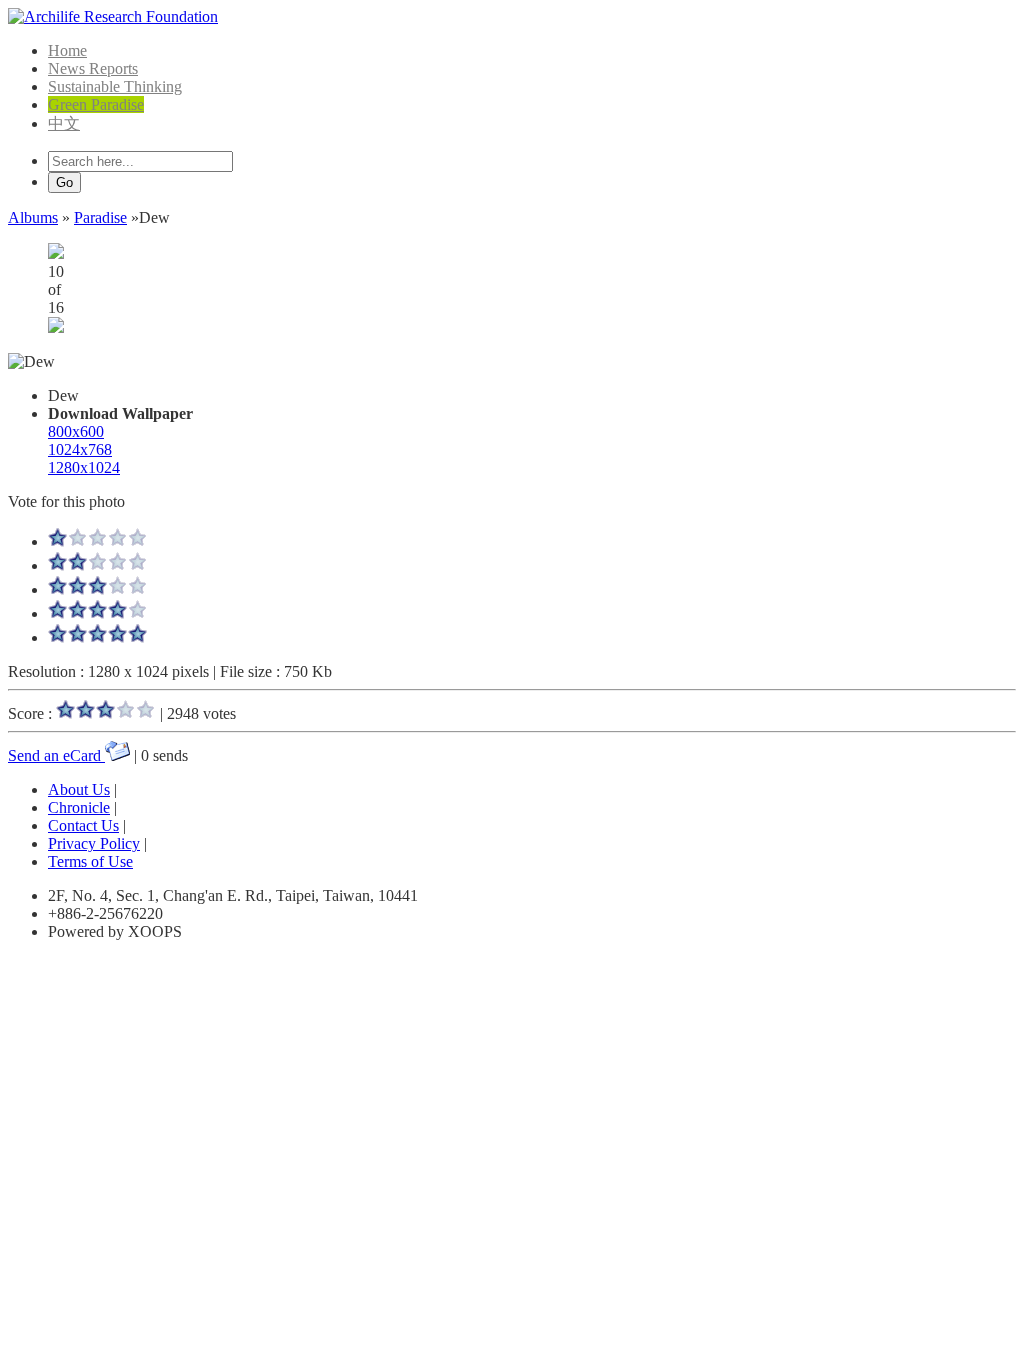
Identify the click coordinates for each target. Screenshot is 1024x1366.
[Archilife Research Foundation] (113, 16)
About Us (79, 789)
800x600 (76, 431)
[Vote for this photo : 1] (98, 541)
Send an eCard (56, 755)
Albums (33, 217)
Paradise (100, 217)
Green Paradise (96, 104)
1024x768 (80, 449)
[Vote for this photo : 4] (98, 613)
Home (67, 50)
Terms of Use (90, 861)
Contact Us (83, 825)
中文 (64, 123)
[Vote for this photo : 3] (98, 589)
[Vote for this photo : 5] (98, 637)
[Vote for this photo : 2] (98, 565)
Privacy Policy (94, 843)
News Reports (93, 68)
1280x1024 (84, 467)
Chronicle (79, 807)
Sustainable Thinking (115, 86)
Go (64, 182)
